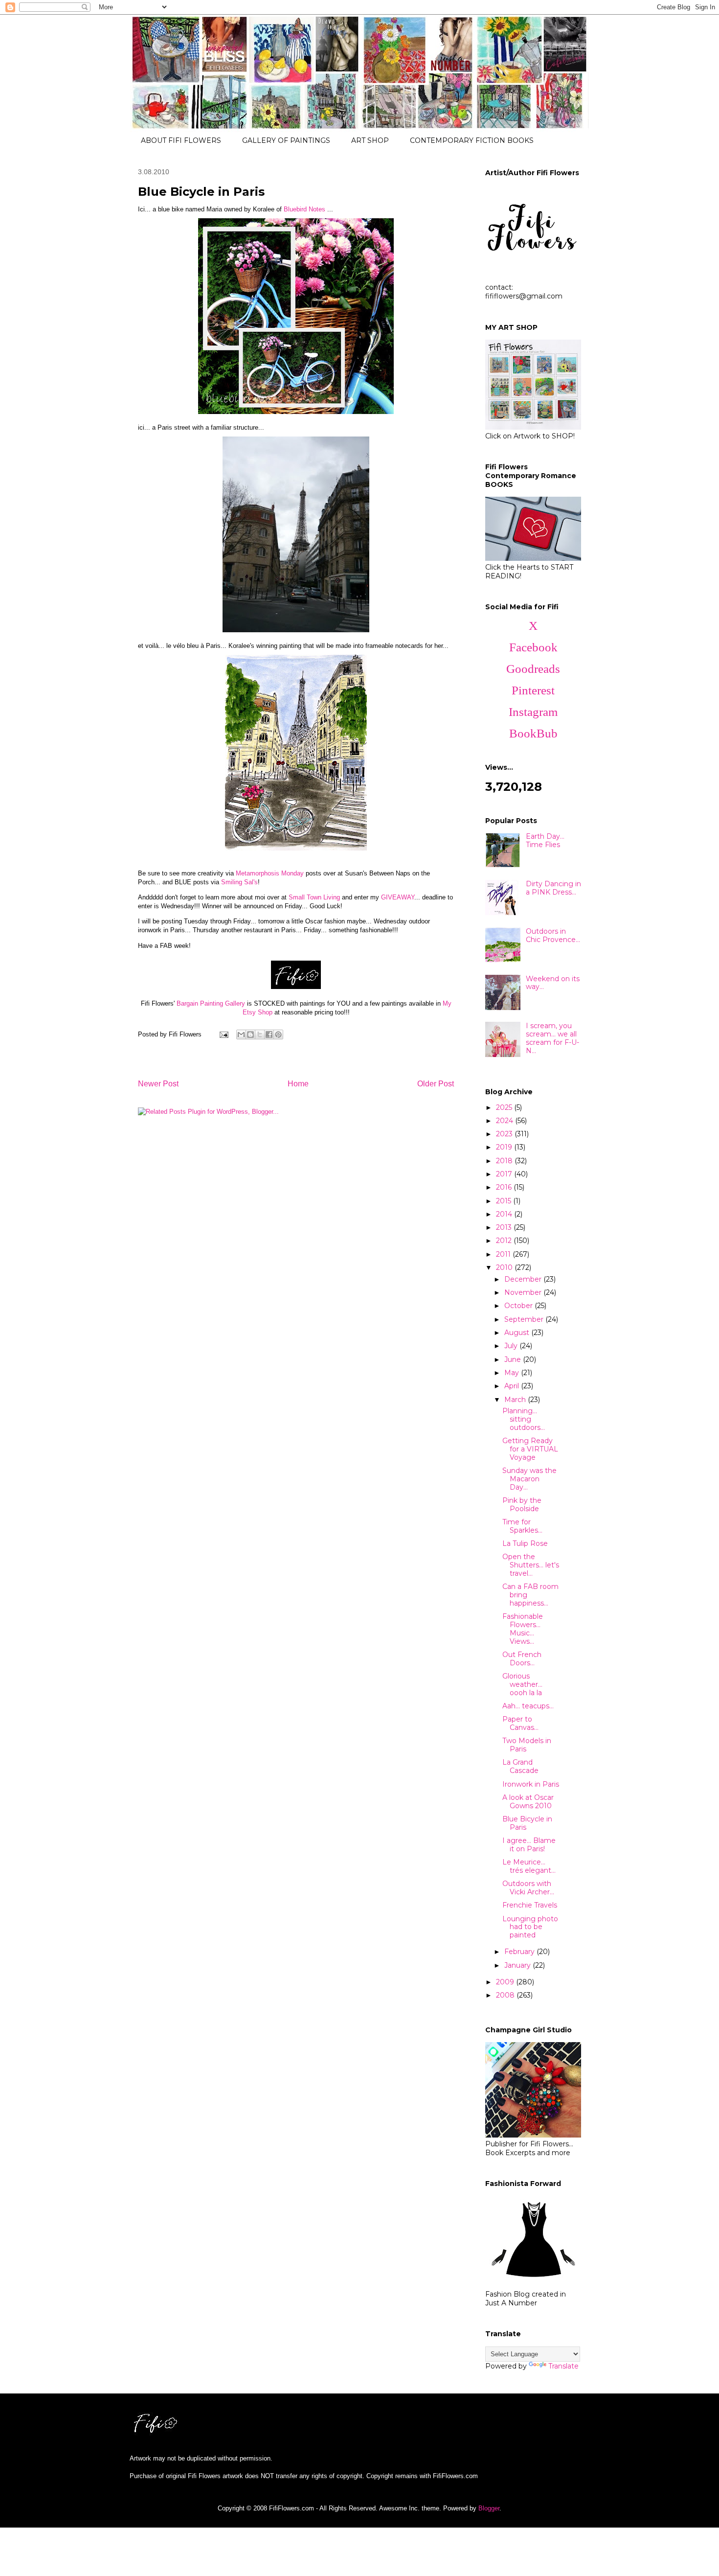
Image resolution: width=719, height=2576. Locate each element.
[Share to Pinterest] (278, 1035)
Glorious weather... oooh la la (522, 1684)
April (513, 1386)
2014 (505, 1214)
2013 (505, 1227)
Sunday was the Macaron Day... (529, 1479)
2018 (505, 1161)
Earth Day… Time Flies (545, 840)
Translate (563, 2366)
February (520, 1952)
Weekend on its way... (553, 983)
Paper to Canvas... (520, 1723)
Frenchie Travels (530, 1905)
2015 (505, 1201)
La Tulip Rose (525, 1543)
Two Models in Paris (527, 1745)
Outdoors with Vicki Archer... (528, 1888)
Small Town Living (314, 897)
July (512, 1346)
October (519, 1306)
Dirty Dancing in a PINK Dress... (553, 888)
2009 (506, 1982)
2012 (505, 1241)
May (513, 1373)
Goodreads (533, 669)
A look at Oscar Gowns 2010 (528, 1802)
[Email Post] (223, 1034)
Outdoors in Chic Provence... (553, 935)
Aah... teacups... (528, 1706)
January (518, 1965)
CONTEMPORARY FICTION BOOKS (472, 140)
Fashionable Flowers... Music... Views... (523, 1629)
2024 (506, 1121)
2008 (506, 1995)
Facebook (533, 647)
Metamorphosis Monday (270, 873)
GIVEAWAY (398, 897)
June (514, 1359)
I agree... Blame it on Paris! (529, 1845)
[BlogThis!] (250, 1035)
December (524, 1279)
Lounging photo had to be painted (530, 1927)
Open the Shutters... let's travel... (531, 1565)
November (524, 1292)
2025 (505, 1107)
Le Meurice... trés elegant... (529, 1866)
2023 (505, 1134)
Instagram (533, 712)
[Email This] (241, 1035)
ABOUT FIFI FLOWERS (181, 140)
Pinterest (533, 690)
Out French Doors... (522, 1659)
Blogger (489, 2508)
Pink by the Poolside (522, 1505)
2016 (505, 1187)
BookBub (533, 733)
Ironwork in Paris (531, 1784)
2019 (505, 1147)
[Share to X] (260, 1035)
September (525, 1319)
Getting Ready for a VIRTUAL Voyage (530, 1449)
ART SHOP (370, 140)
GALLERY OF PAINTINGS (286, 140)
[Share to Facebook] (269, 1035)
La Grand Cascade (520, 1766)
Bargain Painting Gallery (211, 1003)
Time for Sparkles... (522, 1526)
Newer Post (158, 1084)
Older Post (436, 1084)
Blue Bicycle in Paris (527, 1823)
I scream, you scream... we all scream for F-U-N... (552, 1038)
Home (298, 1084)
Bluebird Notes (304, 209)
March (516, 1400)
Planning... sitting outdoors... (524, 1419)
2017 (505, 1174)
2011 (504, 1254)
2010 (505, 1267)
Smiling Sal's (239, 882)
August (518, 1333)
